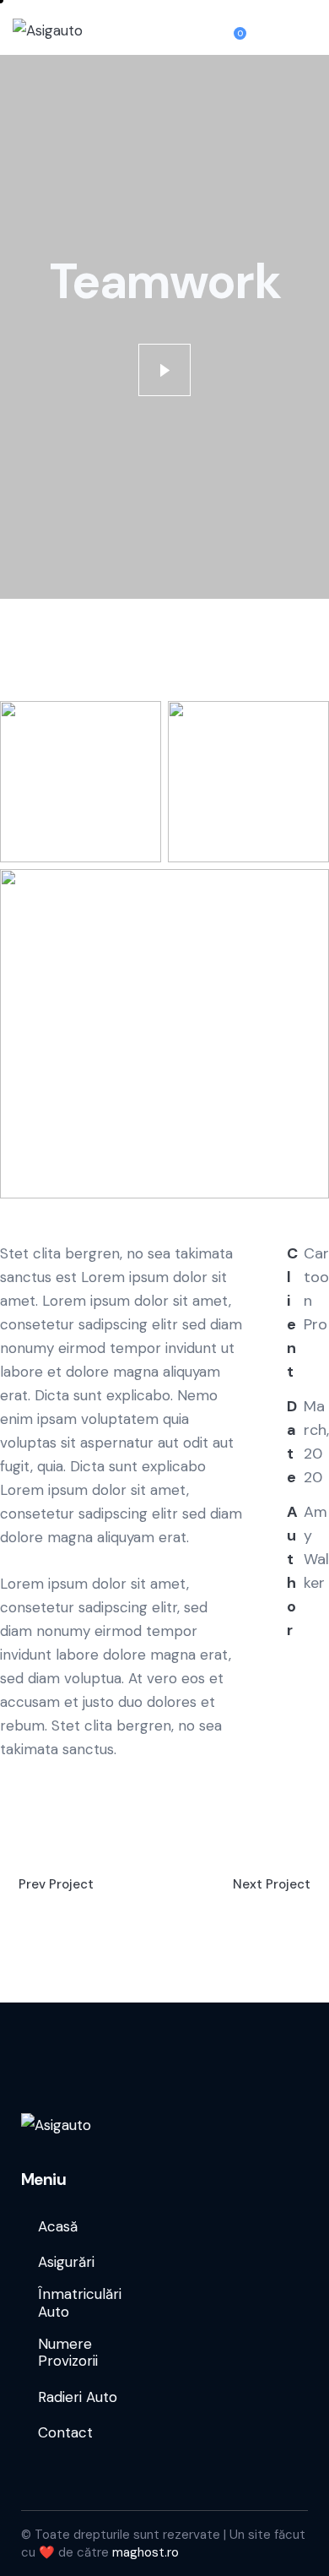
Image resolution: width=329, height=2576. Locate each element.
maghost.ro (146, 2552)
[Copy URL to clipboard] (292, 1788)
